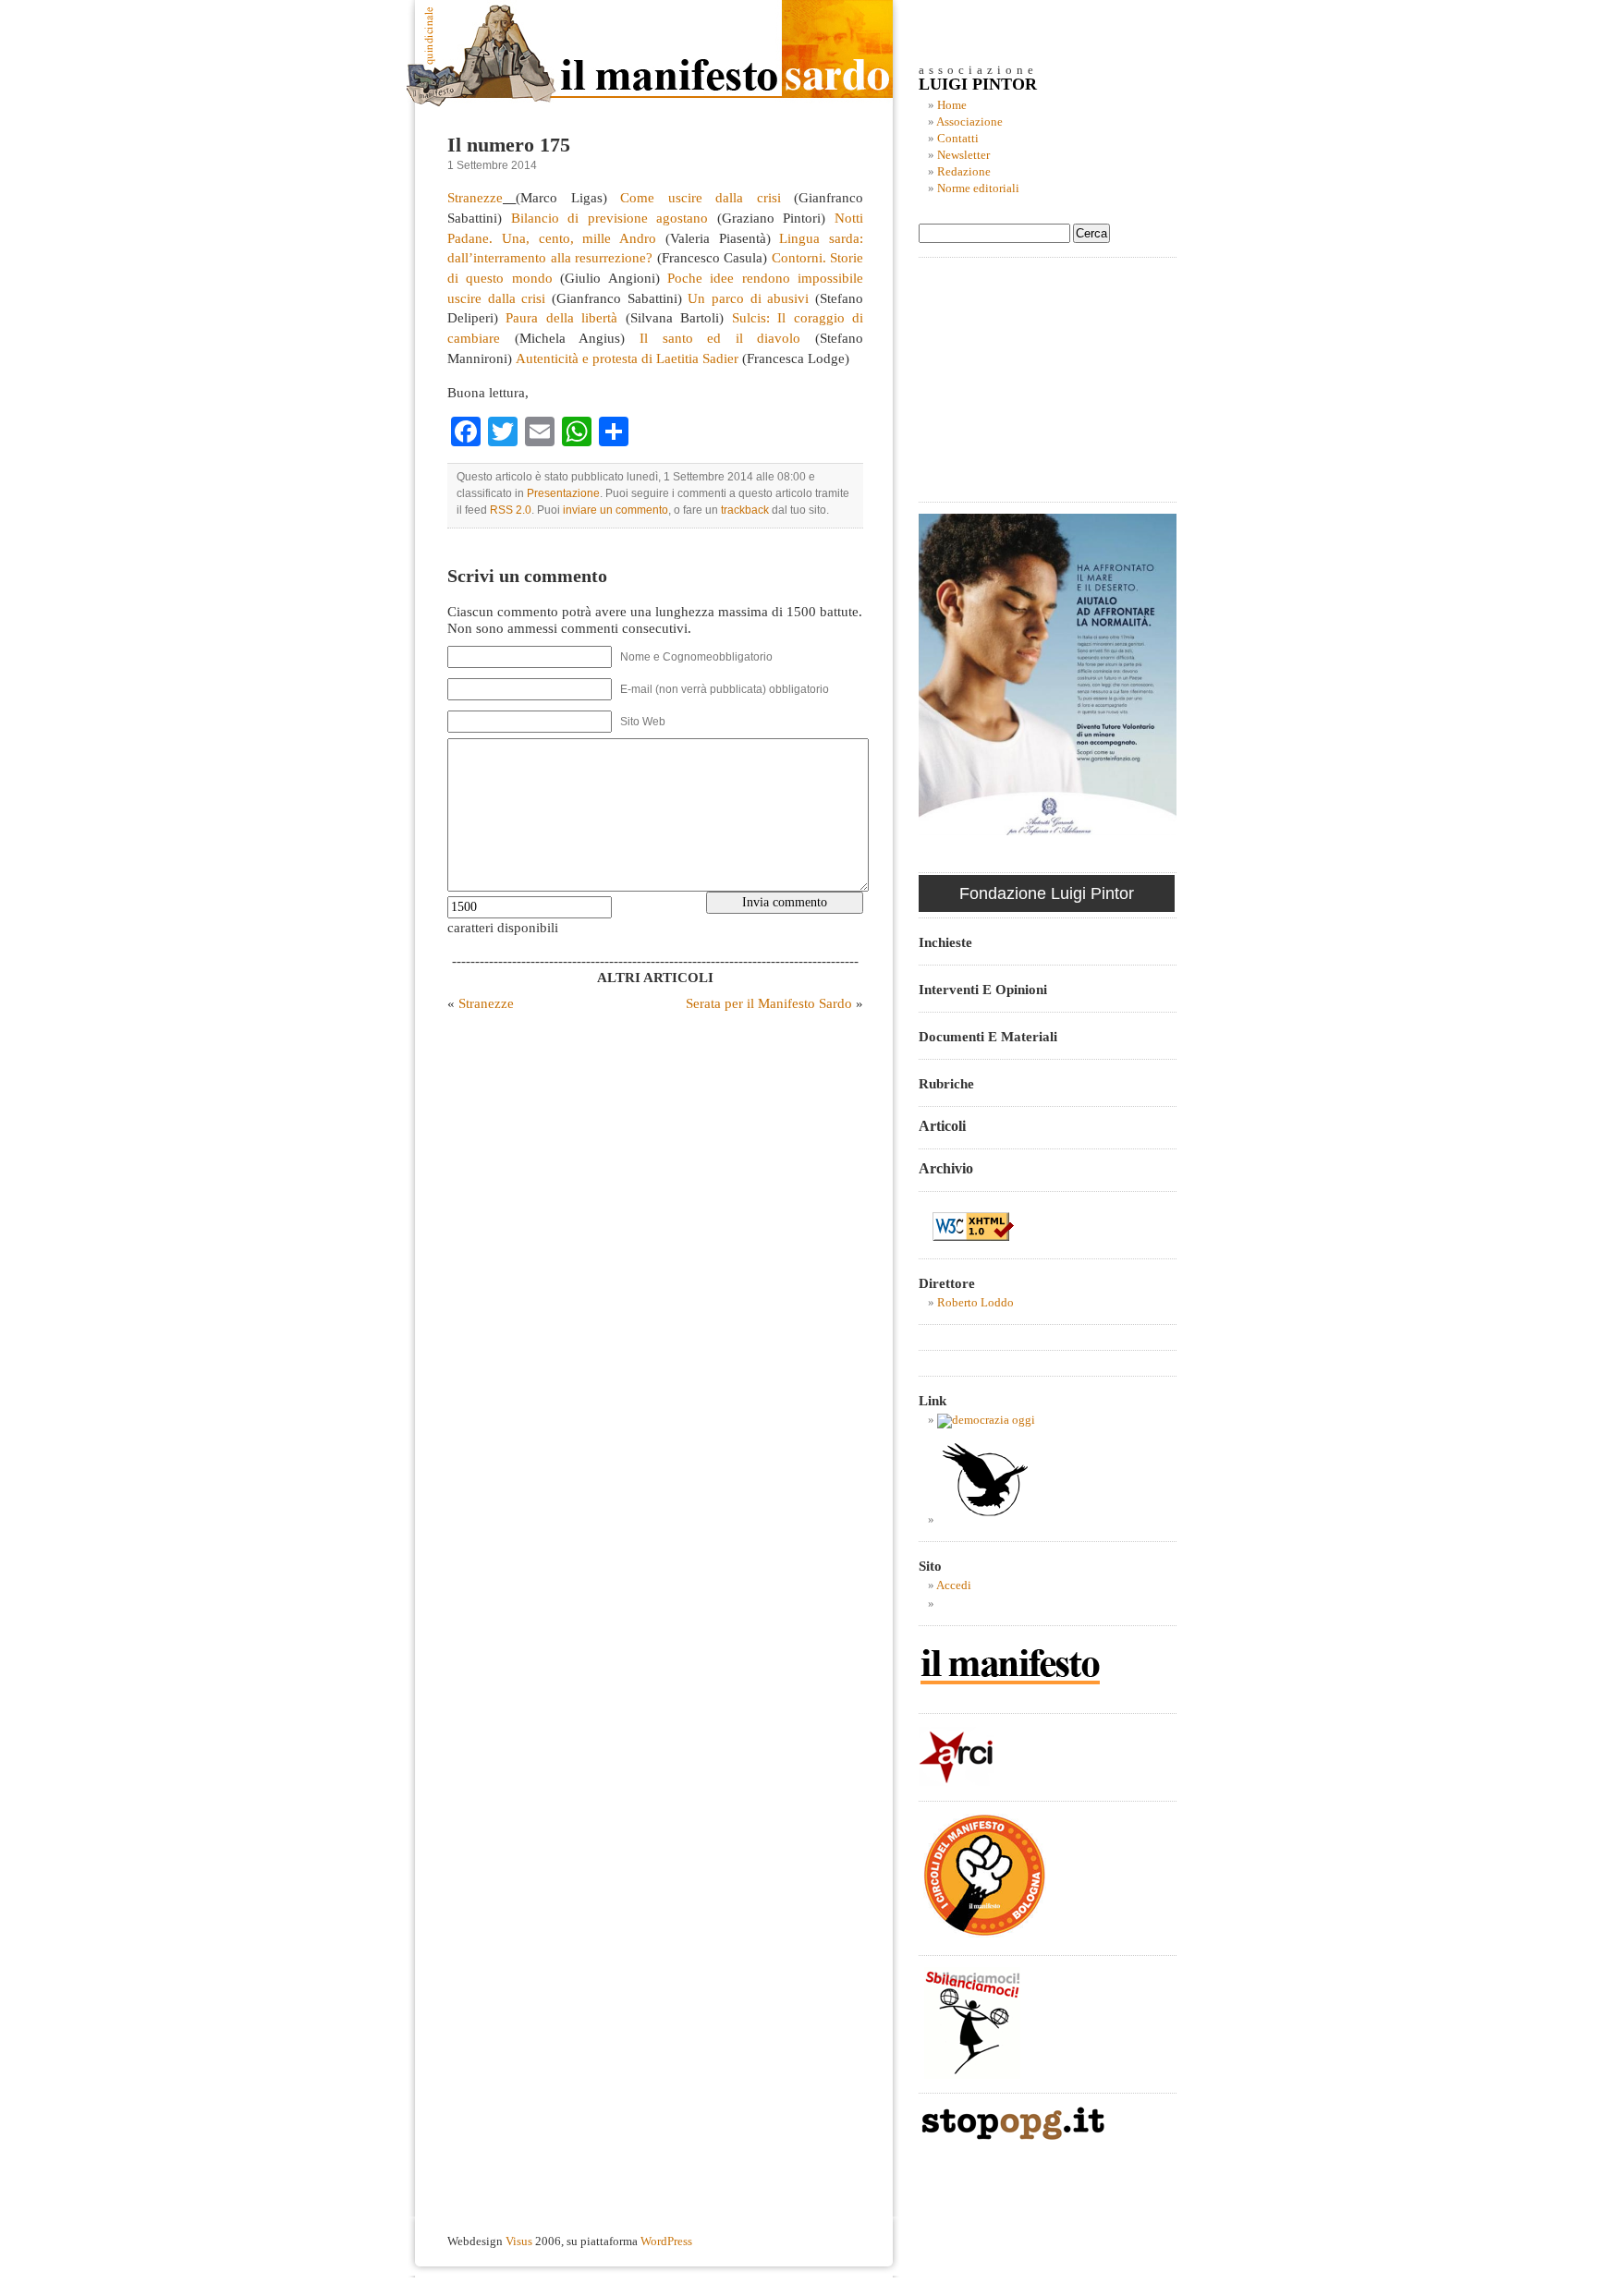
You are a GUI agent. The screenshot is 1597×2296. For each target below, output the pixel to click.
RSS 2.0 (511, 510)
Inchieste (945, 942)
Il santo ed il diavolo (720, 338)
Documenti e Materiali (988, 1036)
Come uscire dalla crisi (700, 197)
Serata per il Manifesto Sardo (769, 1003)
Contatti (958, 139)
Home (952, 105)
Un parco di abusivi (748, 298)
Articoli (942, 1126)
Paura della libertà (561, 317)
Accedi (954, 1585)
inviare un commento (616, 510)
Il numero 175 (509, 145)
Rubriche (946, 1083)
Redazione (964, 172)
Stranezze (475, 197)
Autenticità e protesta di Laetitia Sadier (627, 358)
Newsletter (963, 155)
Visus (519, 2241)
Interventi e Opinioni (983, 989)
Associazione (969, 122)
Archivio (946, 1168)
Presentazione (563, 493)
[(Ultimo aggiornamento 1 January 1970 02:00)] (986, 1420)
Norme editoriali (978, 188)
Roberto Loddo (975, 1303)
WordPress (666, 2241)
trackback (745, 510)
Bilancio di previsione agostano (610, 218)
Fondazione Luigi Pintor (1047, 893)
